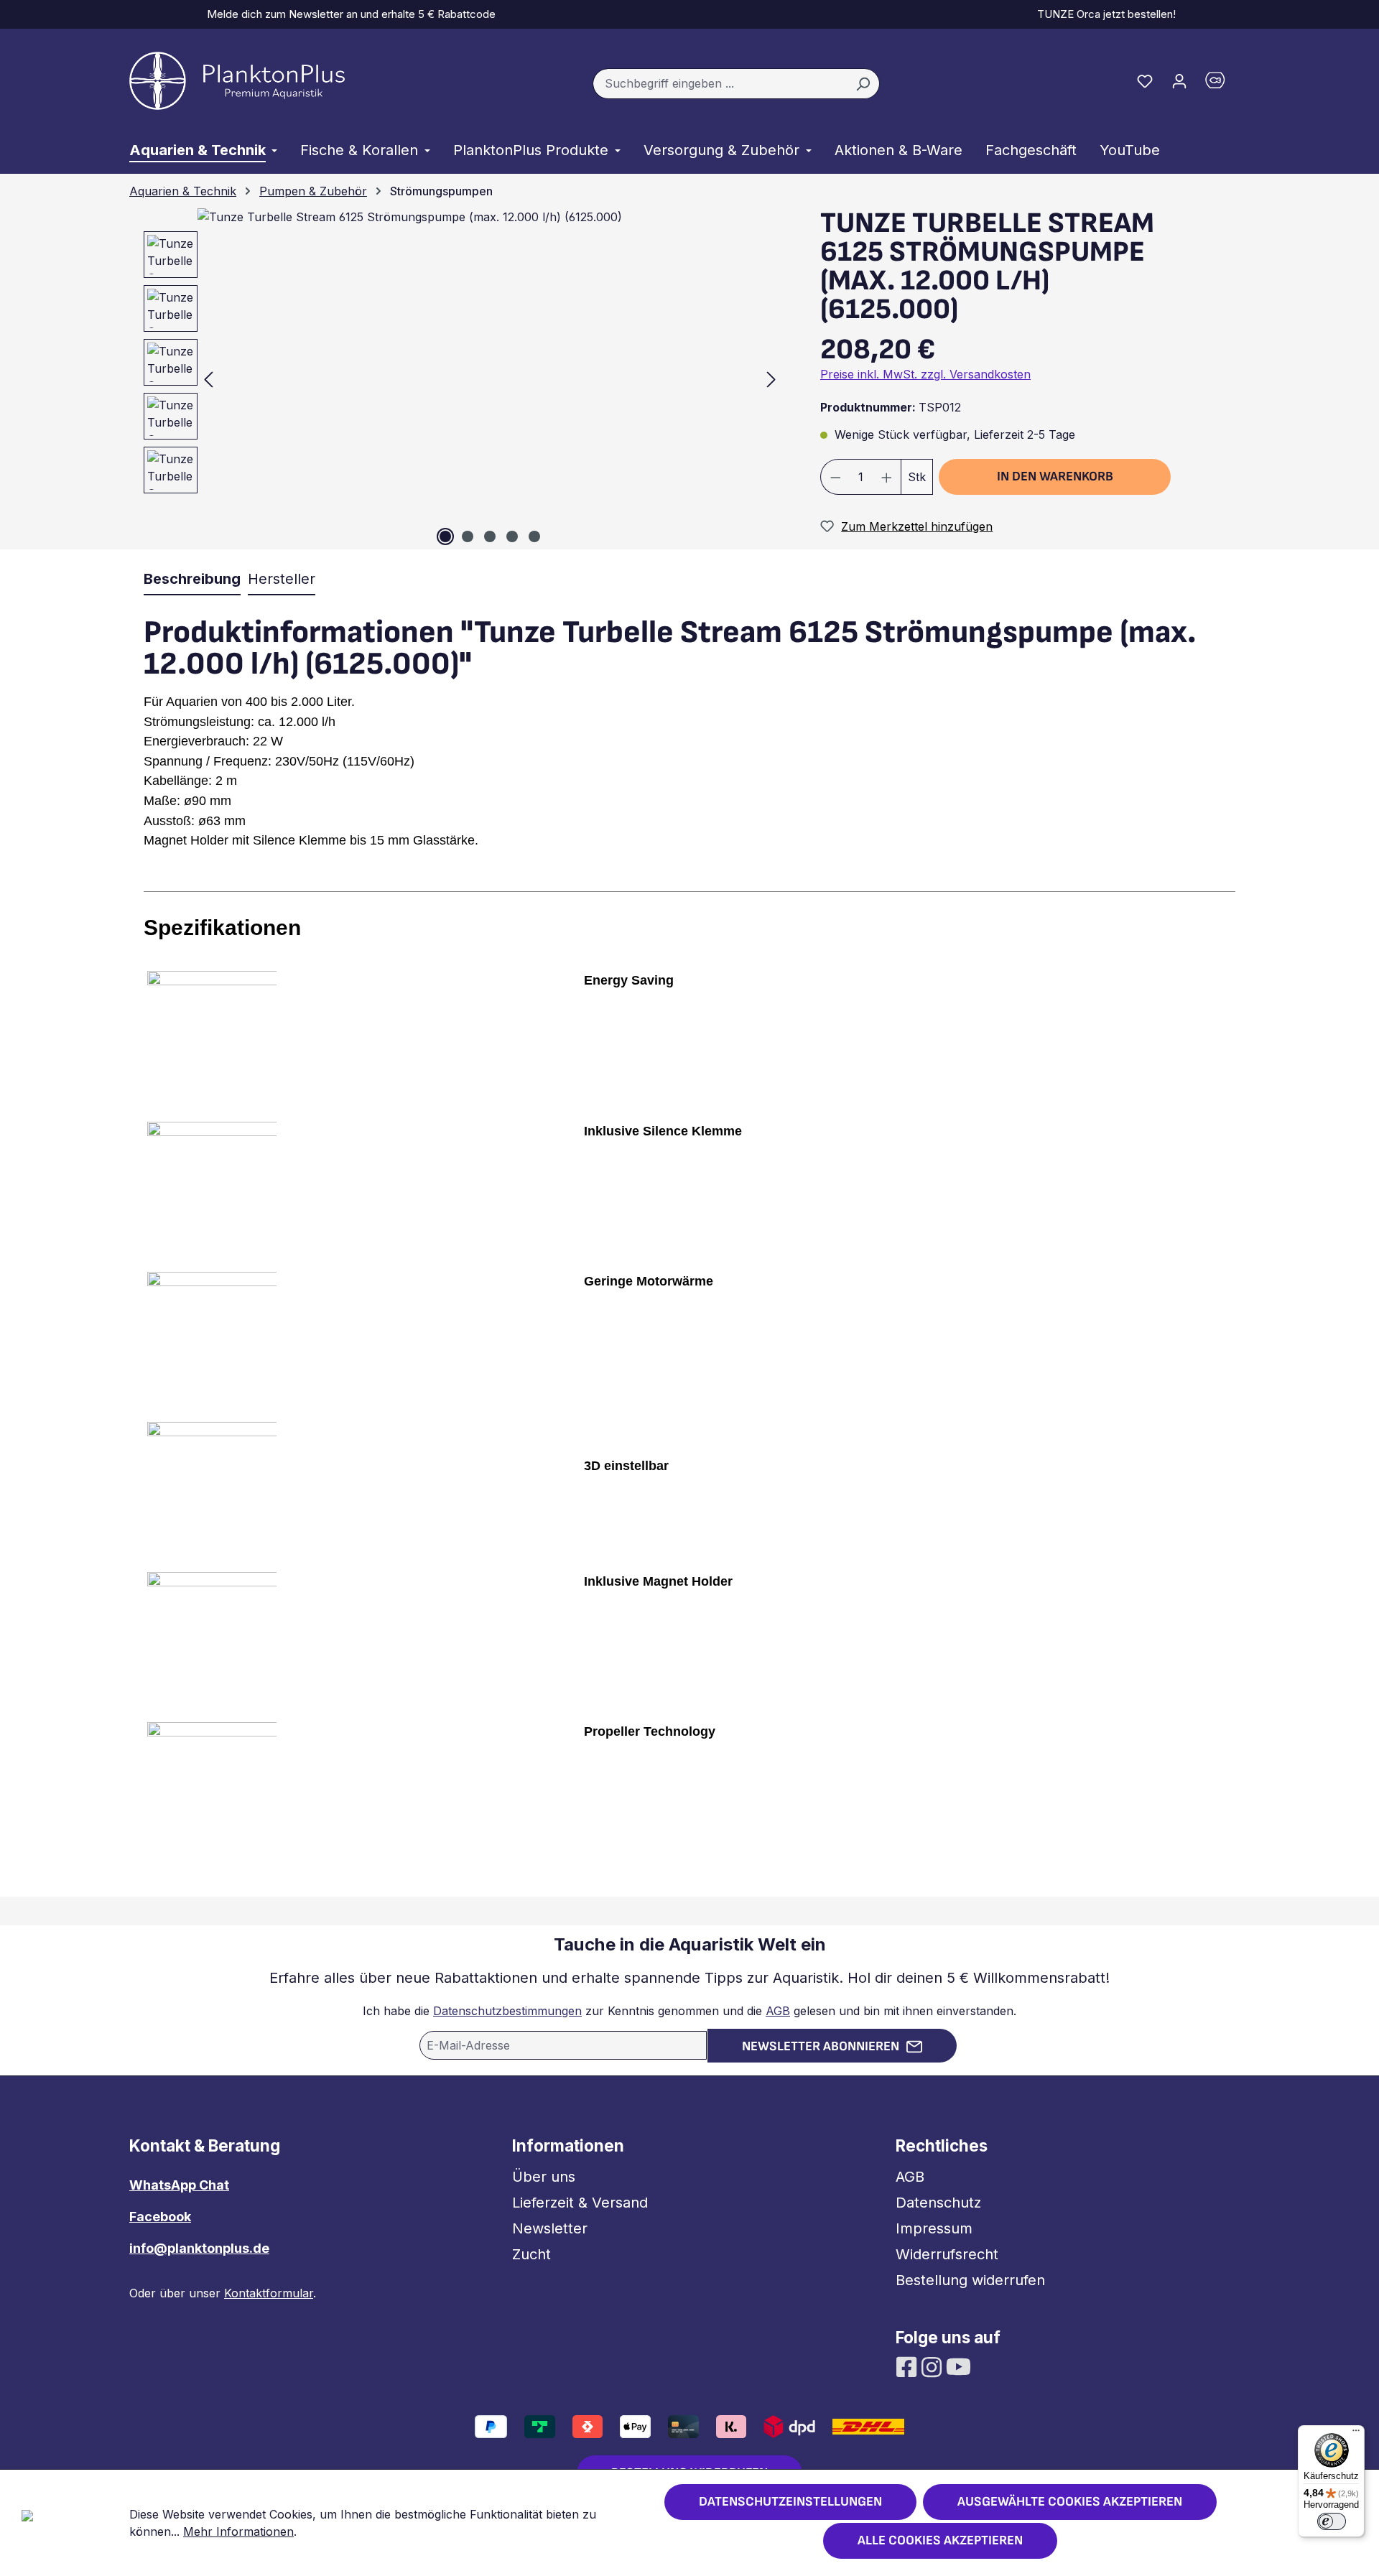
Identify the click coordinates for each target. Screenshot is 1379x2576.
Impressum (934, 2228)
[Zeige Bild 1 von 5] (445, 536)
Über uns (544, 2177)
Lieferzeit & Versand (580, 2203)
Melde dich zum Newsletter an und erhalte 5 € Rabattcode (348, 14)
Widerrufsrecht (947, 2254)
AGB (778, 2011)
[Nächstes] (771, 379)
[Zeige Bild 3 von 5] (490, 536)
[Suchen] (863, 84)
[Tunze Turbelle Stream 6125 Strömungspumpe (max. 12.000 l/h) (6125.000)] (490, 379)
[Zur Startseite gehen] (237, 81)
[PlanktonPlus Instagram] (933, 2366)
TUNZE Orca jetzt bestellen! (1104, 14)
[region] (456, 379)
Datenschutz (938, 2203)
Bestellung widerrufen (970, 2280)
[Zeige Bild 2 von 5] (468, 536)
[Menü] (1356, 2434)
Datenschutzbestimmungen (507, 2011)
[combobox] (720, 84)
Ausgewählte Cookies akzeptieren (1070, 2502)
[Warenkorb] (1223, 84)
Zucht (531, 2254)
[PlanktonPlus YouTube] (958, 2366)
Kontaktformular (269, 2293)
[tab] (192, 580)
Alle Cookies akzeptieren (940, 2540)
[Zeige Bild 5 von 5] (534, 536)
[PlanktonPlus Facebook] (908, 2366)
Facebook (160, 2217)
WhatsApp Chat (179, 2185)
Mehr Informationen (238, 2531)
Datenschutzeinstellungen (790, 2502)
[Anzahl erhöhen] (887, 477)
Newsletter (550, 2228)
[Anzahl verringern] (835, 477)
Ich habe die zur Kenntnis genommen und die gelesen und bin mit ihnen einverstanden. (689, 2011)
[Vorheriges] (208, 379)
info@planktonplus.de (199, 2248)
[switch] (1332, 2521)
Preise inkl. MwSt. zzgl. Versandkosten (925, 374)
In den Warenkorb (1055, 476)
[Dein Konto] (1179, 80)
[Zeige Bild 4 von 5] (512, 536)
